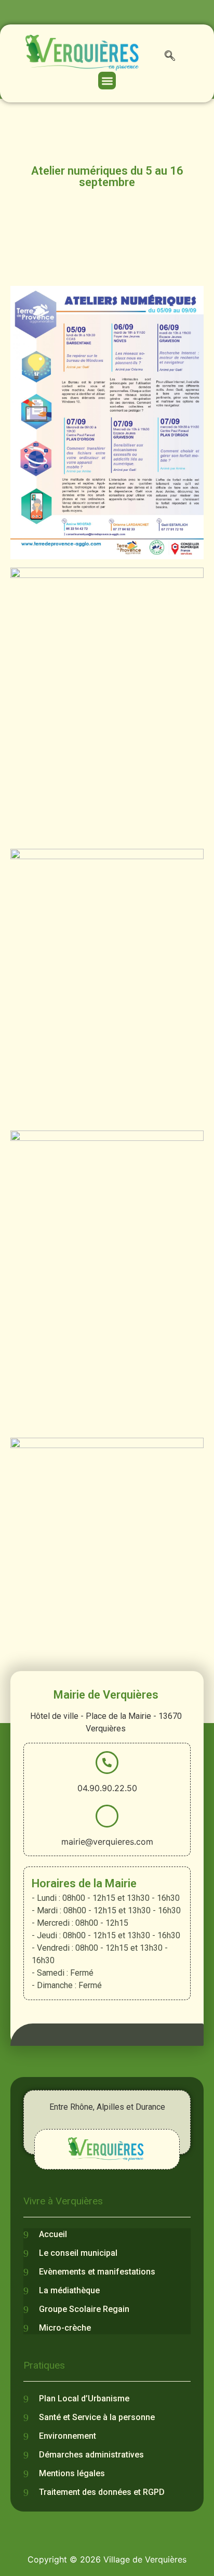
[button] (170, 58)
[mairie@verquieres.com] (107, 1816)
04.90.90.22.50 (107, 1788)
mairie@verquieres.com (107, 1842)
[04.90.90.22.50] (107, 1763)
